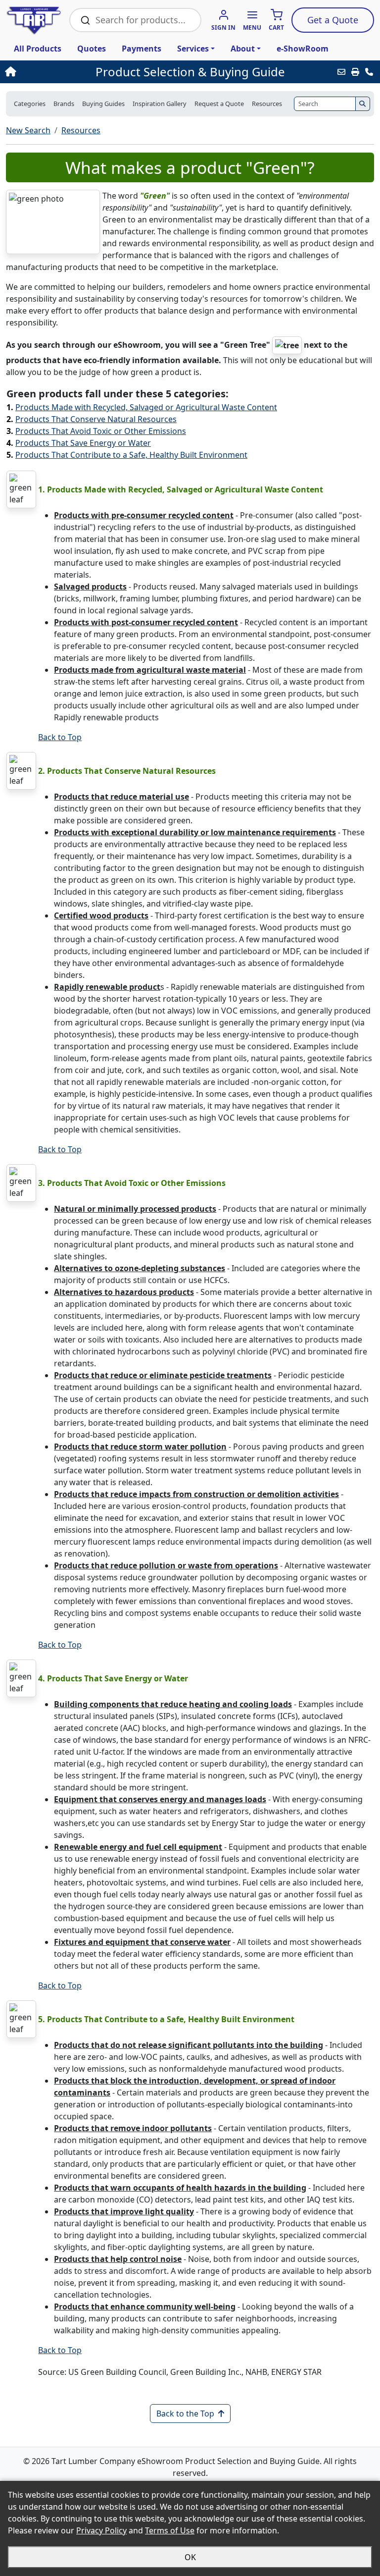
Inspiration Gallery (160, 104)
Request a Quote (219, 104)
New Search (28, 130)
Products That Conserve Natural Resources (96, 419)
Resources (81, 130)
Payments (142, 49)
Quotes (92, 49)
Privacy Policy (101, 2530)
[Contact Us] (369, 72)
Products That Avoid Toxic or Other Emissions (101, 431)
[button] (252, 21)
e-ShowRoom (303, 49)
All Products (38, 49)
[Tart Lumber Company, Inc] (34, 20)
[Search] (363, 104)
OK (190, 2557)
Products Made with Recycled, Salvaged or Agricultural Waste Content (146, 407)
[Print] (355, 72)
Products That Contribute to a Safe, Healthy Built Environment (131, 455)
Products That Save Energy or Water (83, 443)
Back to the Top (185, 2414)
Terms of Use (170, 2530)
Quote (333, 20)
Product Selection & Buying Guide (190, 72)
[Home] (41, 72)
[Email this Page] (341, 72)
